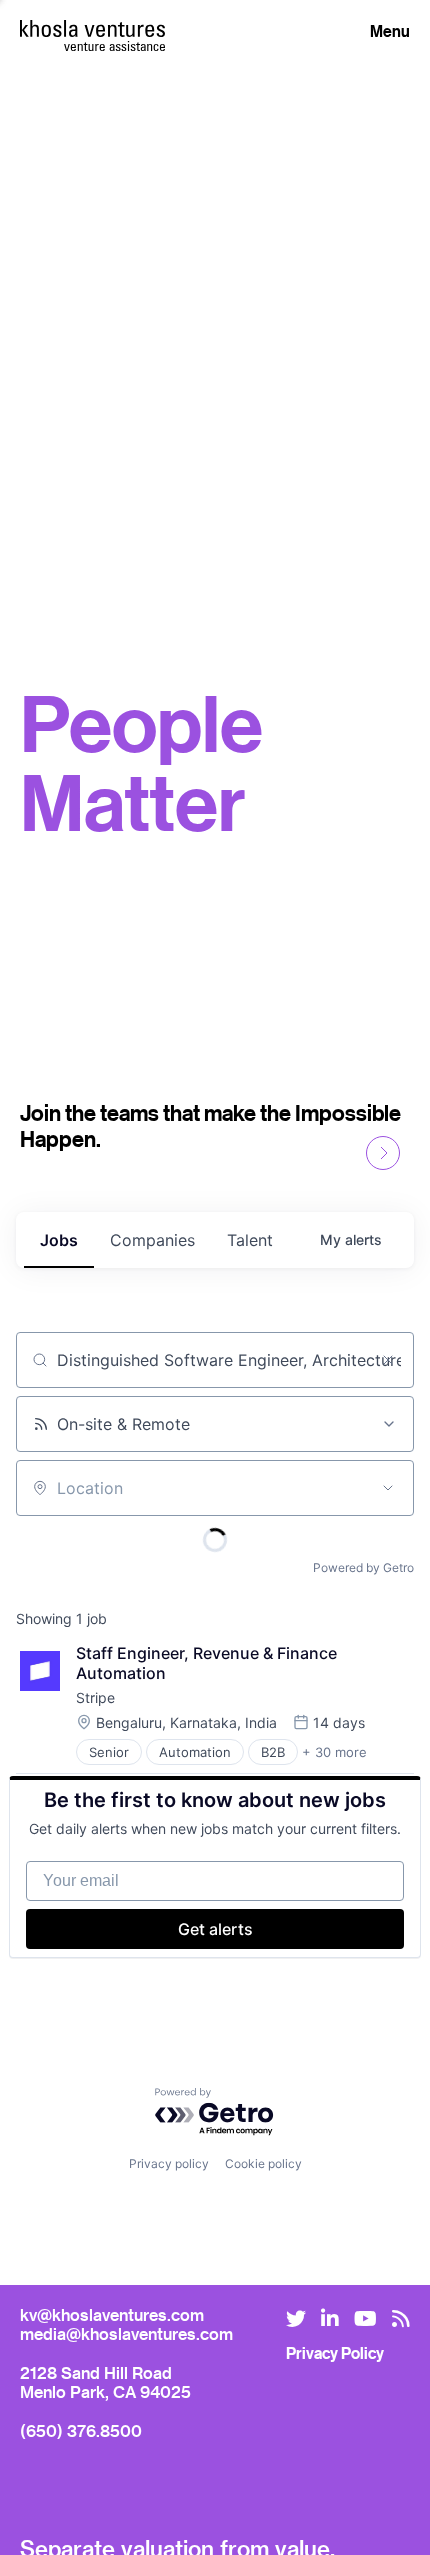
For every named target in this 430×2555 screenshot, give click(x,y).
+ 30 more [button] (334, 1752)
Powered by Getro (363, 1567)
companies (152, 1240)
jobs (59, 1240)
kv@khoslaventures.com (112, 2314)
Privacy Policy (335, 2353)
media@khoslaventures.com (126, 2333)
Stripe (95, 1697)
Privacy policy (169, 2163)
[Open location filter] (388, 1488)
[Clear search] (388, 1360)
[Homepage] (92, 28)
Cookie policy (263, 2163)
